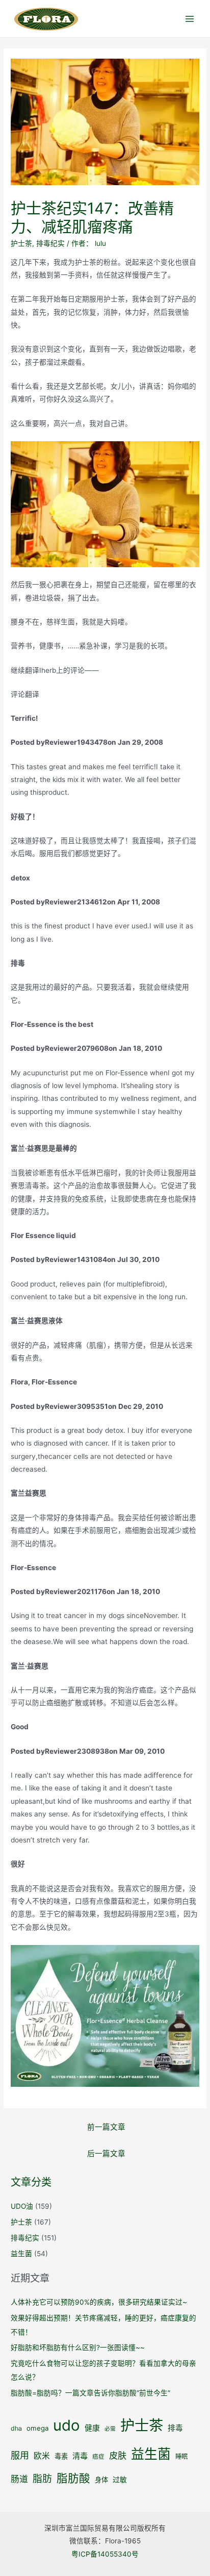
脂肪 (42, 2479)
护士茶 (21, 243)
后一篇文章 (106, 2154)
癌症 (98, 2457)
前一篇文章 (106, 2127)
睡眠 (181, 2456)
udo (67, 2425)
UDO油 (22, 2206)
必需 (110, 2429)
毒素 (61, 2456)
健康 (92, 2428)
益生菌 (21, 2254)
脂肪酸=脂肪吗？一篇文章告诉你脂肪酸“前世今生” (90, 2393)
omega (37, 2428)
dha (16, 2428)
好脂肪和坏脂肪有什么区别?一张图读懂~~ (78, 2347)
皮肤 (118, 2455)
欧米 (42, 2456)
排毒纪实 (50, 243)
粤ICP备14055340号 (105, 2554)
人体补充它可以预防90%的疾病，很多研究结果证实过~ (99, 2302)
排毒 (175, 2428)
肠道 (19, 2479)
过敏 (120, 2480)
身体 (101, 2480)
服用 (20, 2455)
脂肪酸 (73, 2478)
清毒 (80, 2456)
